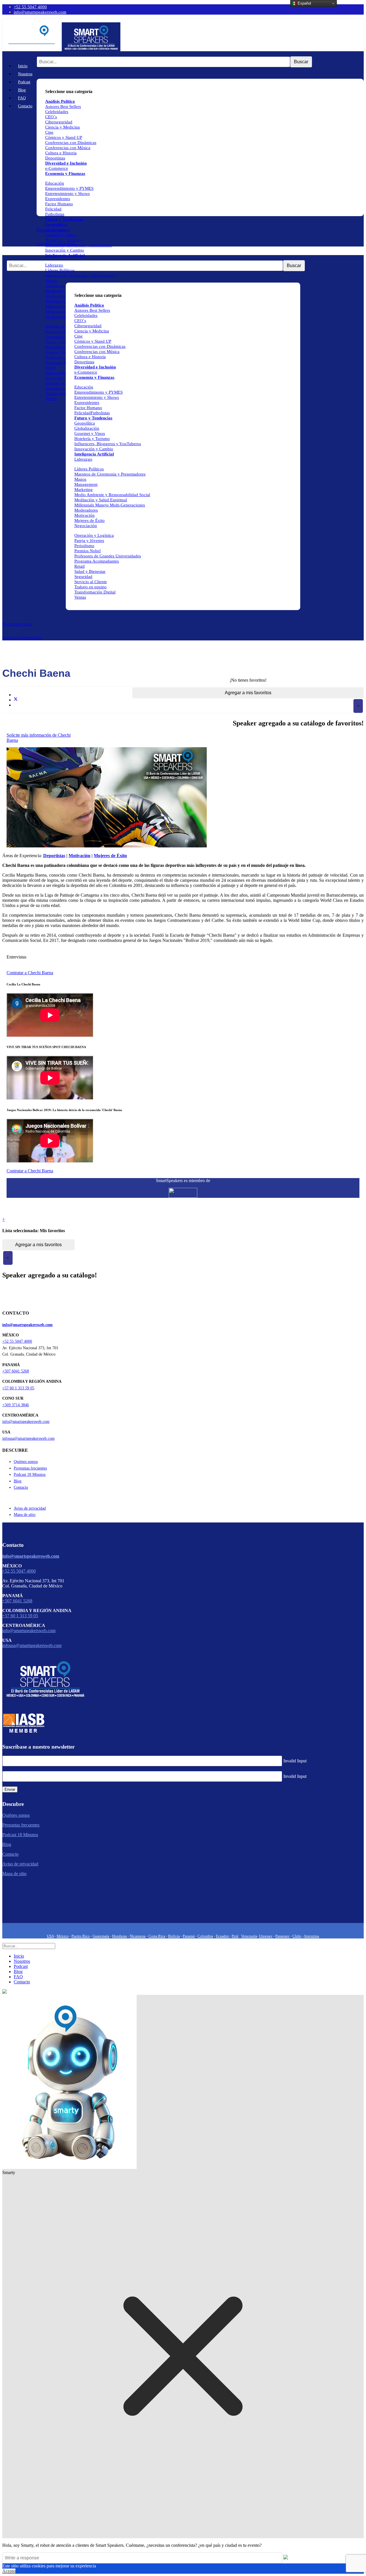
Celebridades (57, 112)
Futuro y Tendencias (64, 219)
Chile (297, 1936)
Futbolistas (55, 214)
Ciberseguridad (59, 122)
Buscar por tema (17, 624)
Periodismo (55, 347)
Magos (51, 281)
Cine (49, 132)
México (63, 1936)
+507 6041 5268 (16, 1371)
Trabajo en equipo (61, 388)
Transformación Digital (95, 592)
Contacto (25, 106)
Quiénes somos (26, 1462)
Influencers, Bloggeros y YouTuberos (78, 245)
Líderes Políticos (60, 270)
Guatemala (101, 1936)
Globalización (58, 230)
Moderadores (57, 311)
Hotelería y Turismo (63, 240)
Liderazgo (54, 265)
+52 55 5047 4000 (30, 7)
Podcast (24, 82)
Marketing (54, 291)
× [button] (358, 706)
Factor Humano (59, 204)
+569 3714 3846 (16, 1405)
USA (50, 1936)
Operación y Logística (65, 337)
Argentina (311, 1936)
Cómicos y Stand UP (64, 137)
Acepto (9, 2571)
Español (304, 3)
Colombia (205, 1936)
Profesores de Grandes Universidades (108, 556)
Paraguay (283, 1936)
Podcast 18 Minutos (30, 1475)
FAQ (22, 98)
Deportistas (55, 158)
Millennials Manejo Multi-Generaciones (110, 505)
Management (57, 286)
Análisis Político (89, 305)
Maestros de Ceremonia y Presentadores (81, 275)
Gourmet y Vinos (60, 235)
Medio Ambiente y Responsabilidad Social (112, 495)
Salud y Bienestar (61, 373)
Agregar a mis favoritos (248, 693)
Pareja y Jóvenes (60, 342)
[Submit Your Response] (286, 2558)
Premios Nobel (58, 352)
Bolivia (174, 1936)
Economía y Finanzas (65, 173)
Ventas (51, 399)
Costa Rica (157, 1936)
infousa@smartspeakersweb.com (28, 1438)
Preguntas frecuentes (30, 1468)
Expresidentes (58, 199)
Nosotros (25, 74)
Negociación (56, 332)
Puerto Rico (81, 1936)
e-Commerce (57, 168)
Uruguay (266, 1936)
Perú (235, 1936)
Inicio (23, 66)
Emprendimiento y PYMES (69, 188)
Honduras (120, 1936)
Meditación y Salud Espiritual (101, 500)
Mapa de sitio (25, 1515)
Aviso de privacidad (30, 1508)
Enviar (10, 1789)
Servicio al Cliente (61, 383)
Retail (50, 368)
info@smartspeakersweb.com (40, 12)
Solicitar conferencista (22, 638)
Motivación (55, 317)
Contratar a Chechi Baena (30, 973)
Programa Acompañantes (97, 561)
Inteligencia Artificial (65, 255)
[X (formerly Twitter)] (16, 700)
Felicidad (53, 209)
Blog (22, 90)
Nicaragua (138, 1936)
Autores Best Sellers (92, 310)
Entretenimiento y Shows (67, 194)
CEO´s (51, 117)
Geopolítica (56, 224)
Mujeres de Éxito (60, 326)
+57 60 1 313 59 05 (18, 1388)
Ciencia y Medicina (62, 127)
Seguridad (54, 378)
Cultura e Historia (61, 153)
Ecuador (223, 1936)
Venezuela (249, 1936)
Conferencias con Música (68, 148)
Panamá (189, 1936)
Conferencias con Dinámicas (71, 143)
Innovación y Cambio (65, 250)
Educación (55, 183)
